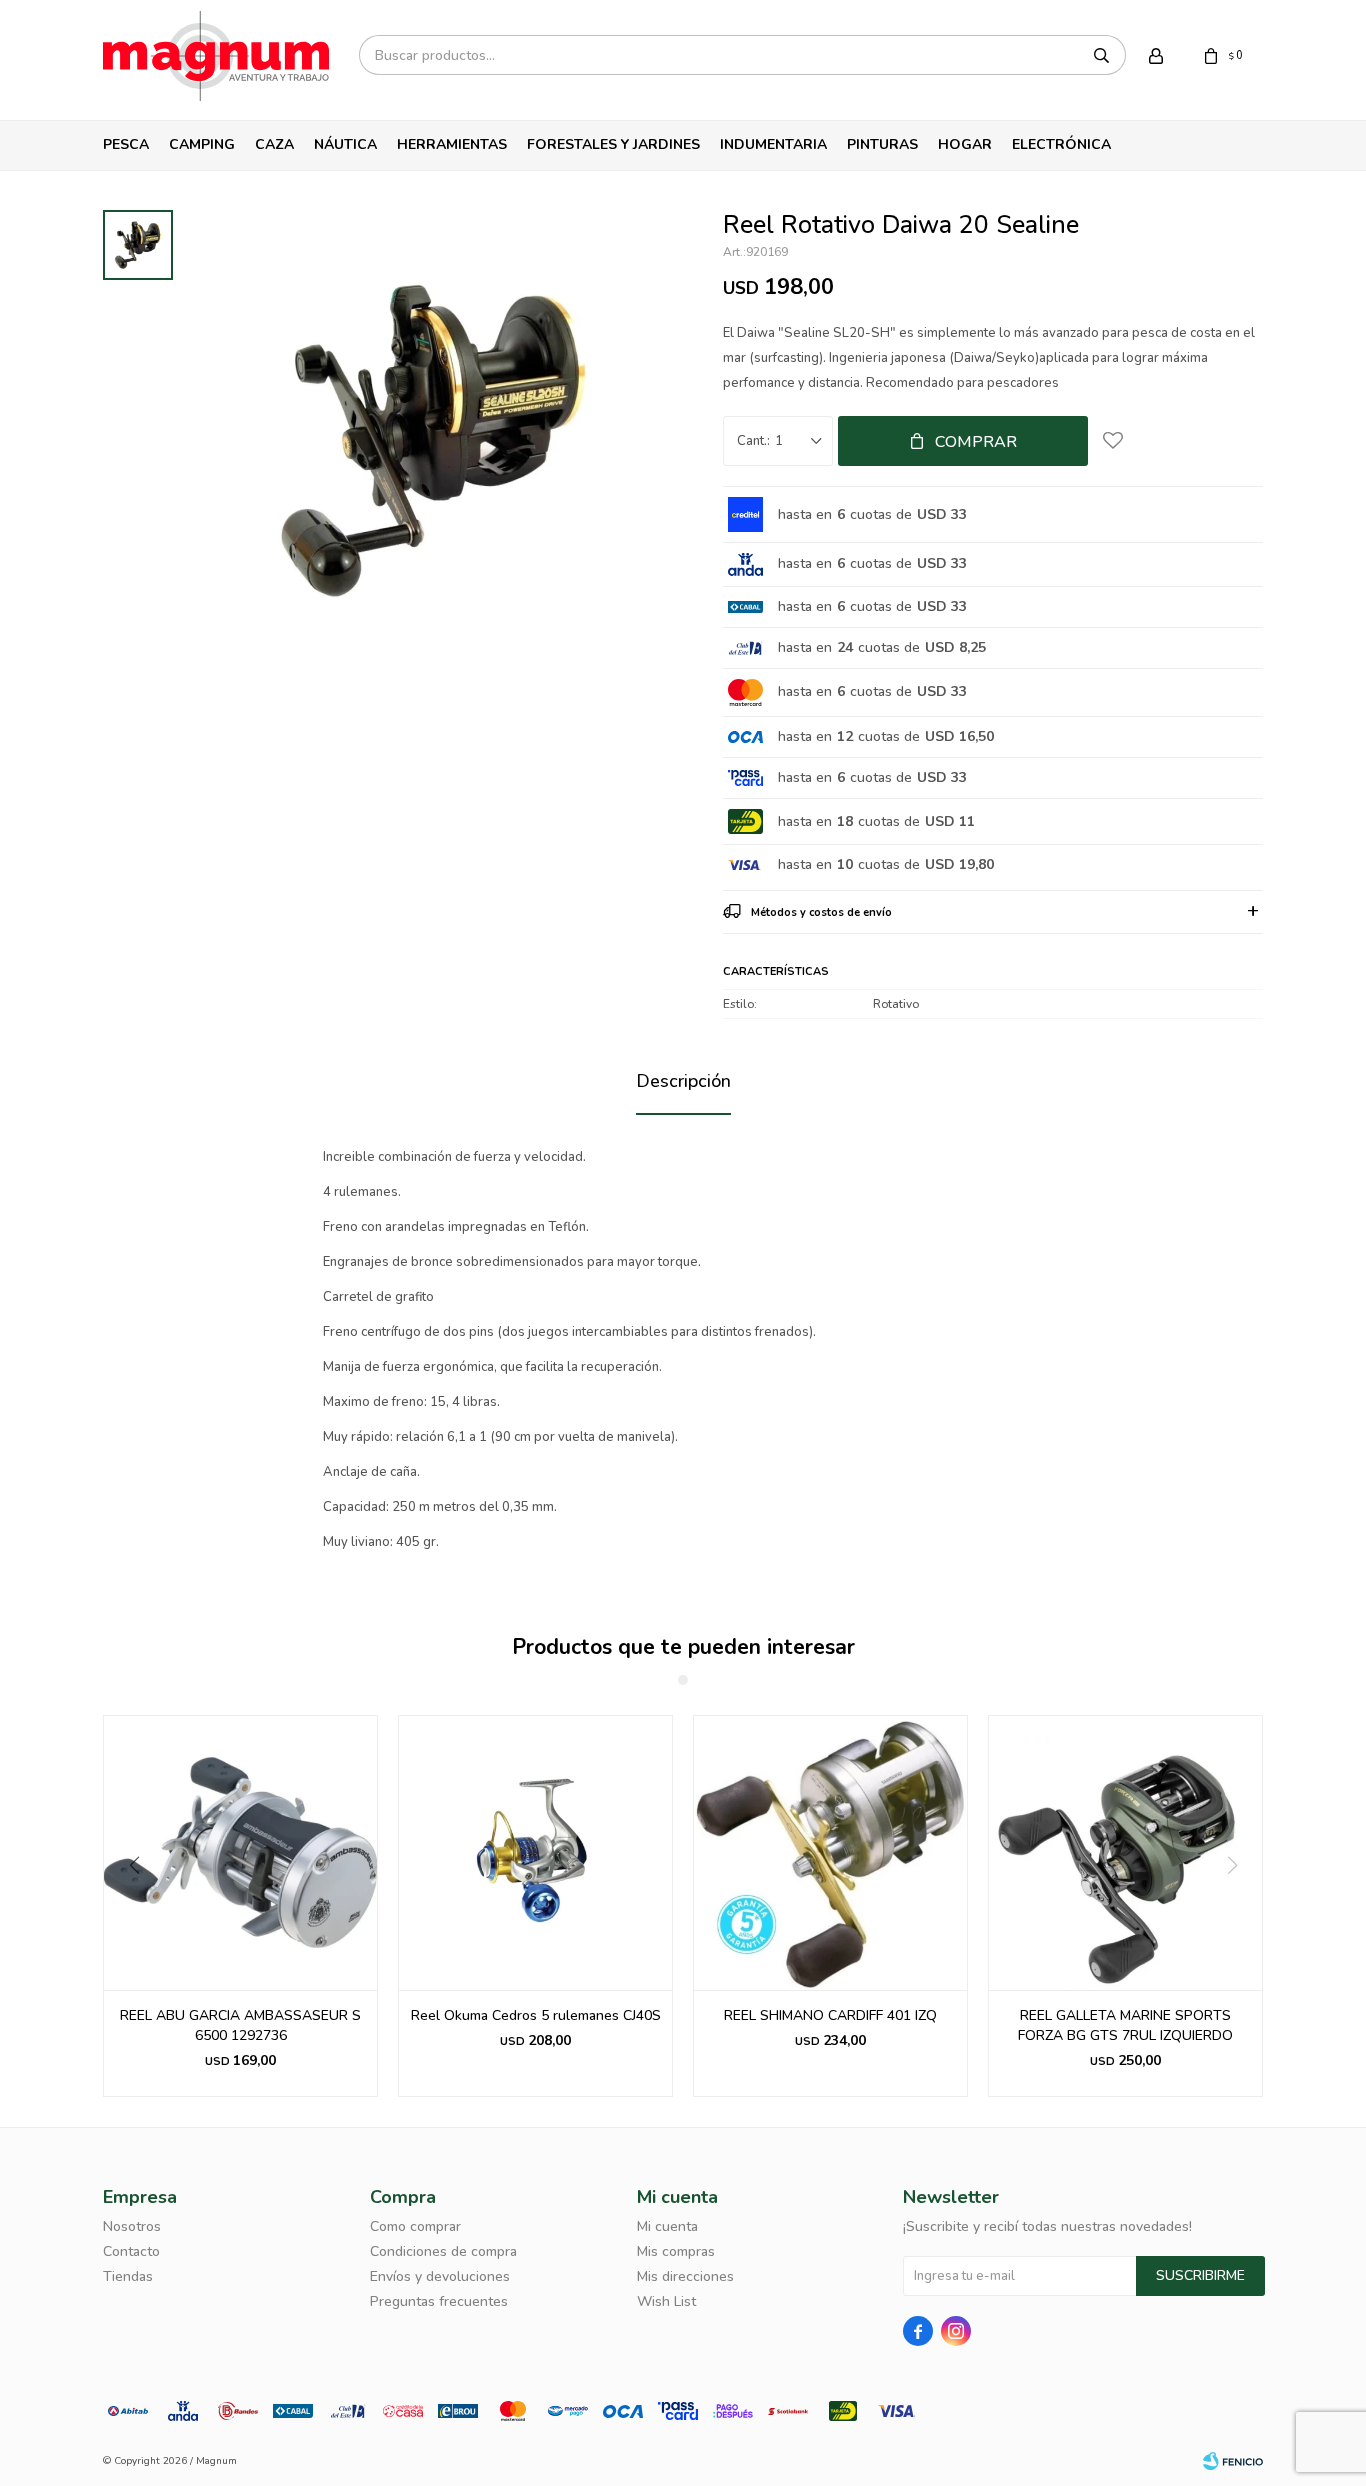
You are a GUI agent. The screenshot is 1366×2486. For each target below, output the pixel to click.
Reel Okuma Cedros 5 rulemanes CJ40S (536, 2015)
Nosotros (132, 2226)
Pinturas (882, 144)
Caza (274, 144)
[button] (126, 1906)
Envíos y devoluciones (440, 2276)
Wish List (666, 2301)
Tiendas (128, 2276)
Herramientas (452, 144)
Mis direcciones (685, 2276)
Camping (202, 144)
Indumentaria (773, 144)
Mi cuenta (667, 2226)
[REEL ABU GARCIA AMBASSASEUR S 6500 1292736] (240, 1852)
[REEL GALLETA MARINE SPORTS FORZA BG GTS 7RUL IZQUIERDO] (1125, 1852)
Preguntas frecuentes (439, 2301)
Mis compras (676, 2251)
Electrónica (1061, 144)
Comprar (976, 442)
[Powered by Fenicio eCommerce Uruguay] (1233, 2461)
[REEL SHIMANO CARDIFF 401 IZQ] (830, 1852)
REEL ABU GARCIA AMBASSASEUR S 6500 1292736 (240, 2025)
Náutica (345, 144)
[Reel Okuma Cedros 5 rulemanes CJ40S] (535, 1852)
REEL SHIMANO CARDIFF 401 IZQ (830, 2015)
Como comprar (415, 2226)
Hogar (965, 144)
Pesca (126, 144)
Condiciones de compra (443, 2251)
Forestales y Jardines (613, 144)
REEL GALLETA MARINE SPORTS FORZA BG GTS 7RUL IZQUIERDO (1125, 2025)
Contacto (131, 2251)
